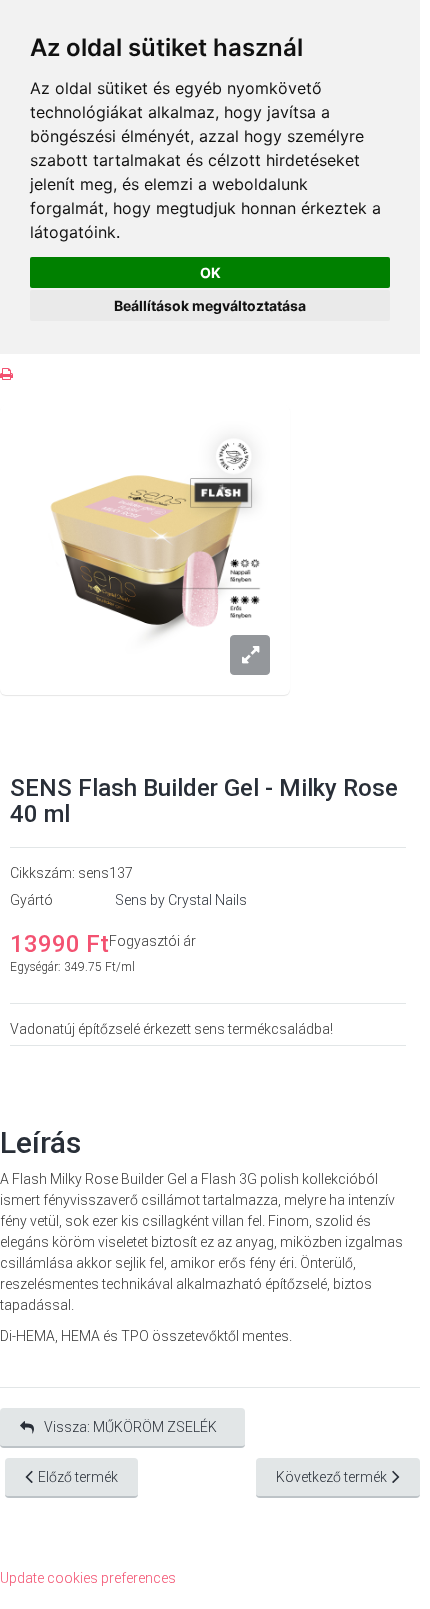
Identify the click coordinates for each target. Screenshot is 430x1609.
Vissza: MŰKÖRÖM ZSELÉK (130, 1427)
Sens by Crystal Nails (181, 900)
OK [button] (210, 272)
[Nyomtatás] (6, 374)
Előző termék (78, 1477)
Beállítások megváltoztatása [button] (210, 305)
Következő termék (331, 1477)
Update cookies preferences (88, 1578)
